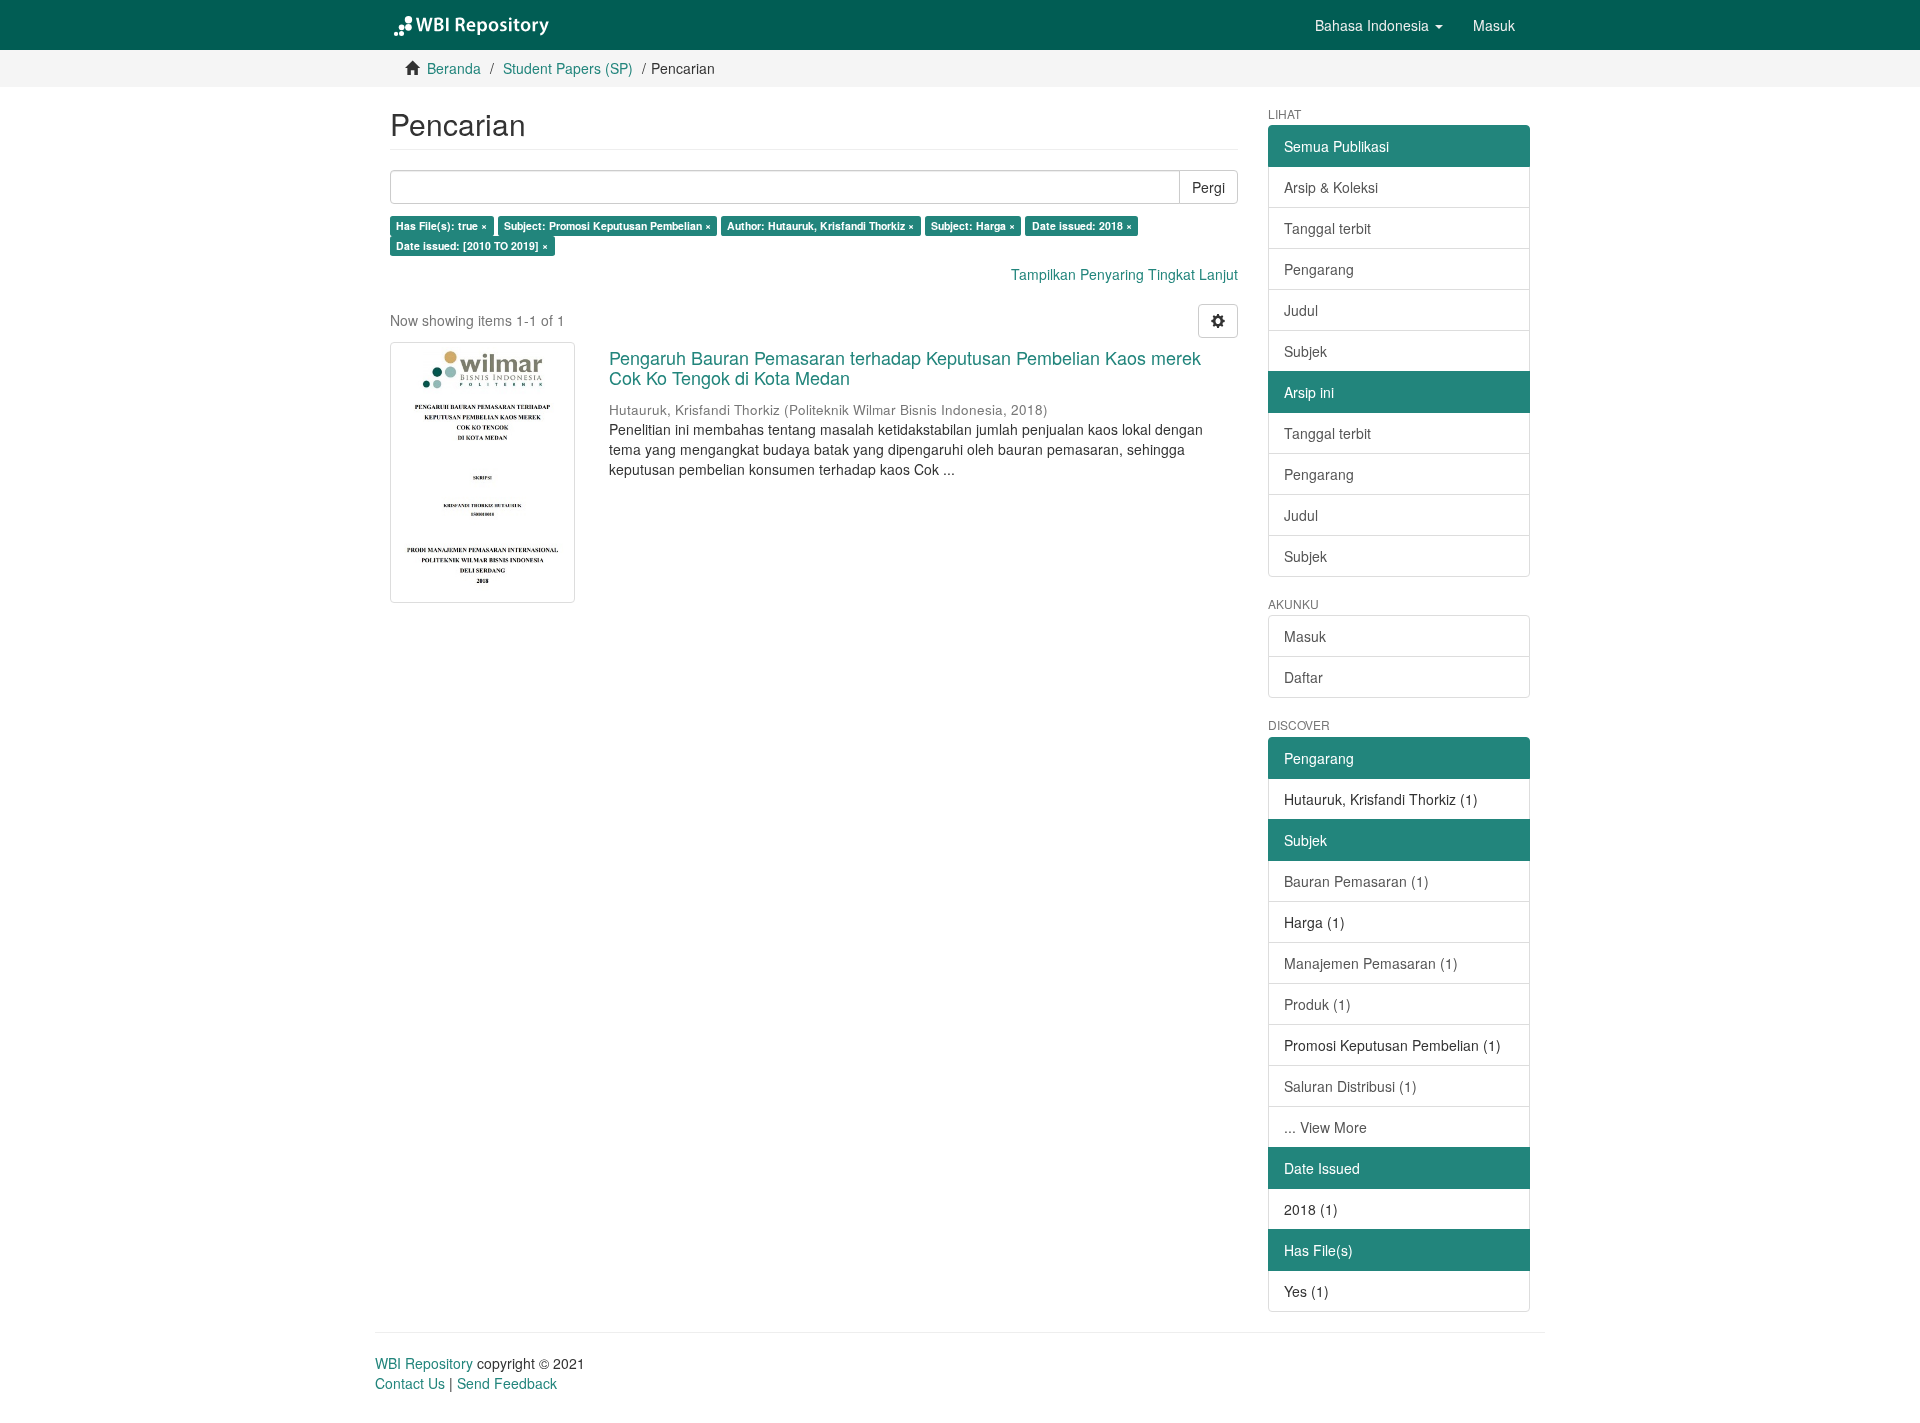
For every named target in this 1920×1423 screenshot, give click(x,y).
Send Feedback (507, 1383)
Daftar (1303, 677)
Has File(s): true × (441, 225)
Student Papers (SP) (568, 68)
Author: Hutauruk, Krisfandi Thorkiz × (820, 225)
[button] (1379, 25)
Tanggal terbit (1327, 228)
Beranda (454, 68)
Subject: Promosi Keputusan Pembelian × (607, 225)
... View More (1325, 1127)
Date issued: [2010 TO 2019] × (472, 245)
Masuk (1305, 636)
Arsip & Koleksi (1331, 187)
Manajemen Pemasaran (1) (1371, 963)
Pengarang (1319, 269)
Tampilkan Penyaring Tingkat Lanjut (1124, 274)
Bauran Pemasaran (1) (1356, 881)
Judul (1301, 310)
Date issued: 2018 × (1082, 225)
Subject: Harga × (973, 225)
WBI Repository (424, 1363)
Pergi (1208, 187)
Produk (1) (1317, 1004)
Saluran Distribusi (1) (1350, 1086)
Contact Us (410, 1383)
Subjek (1305, 351)
